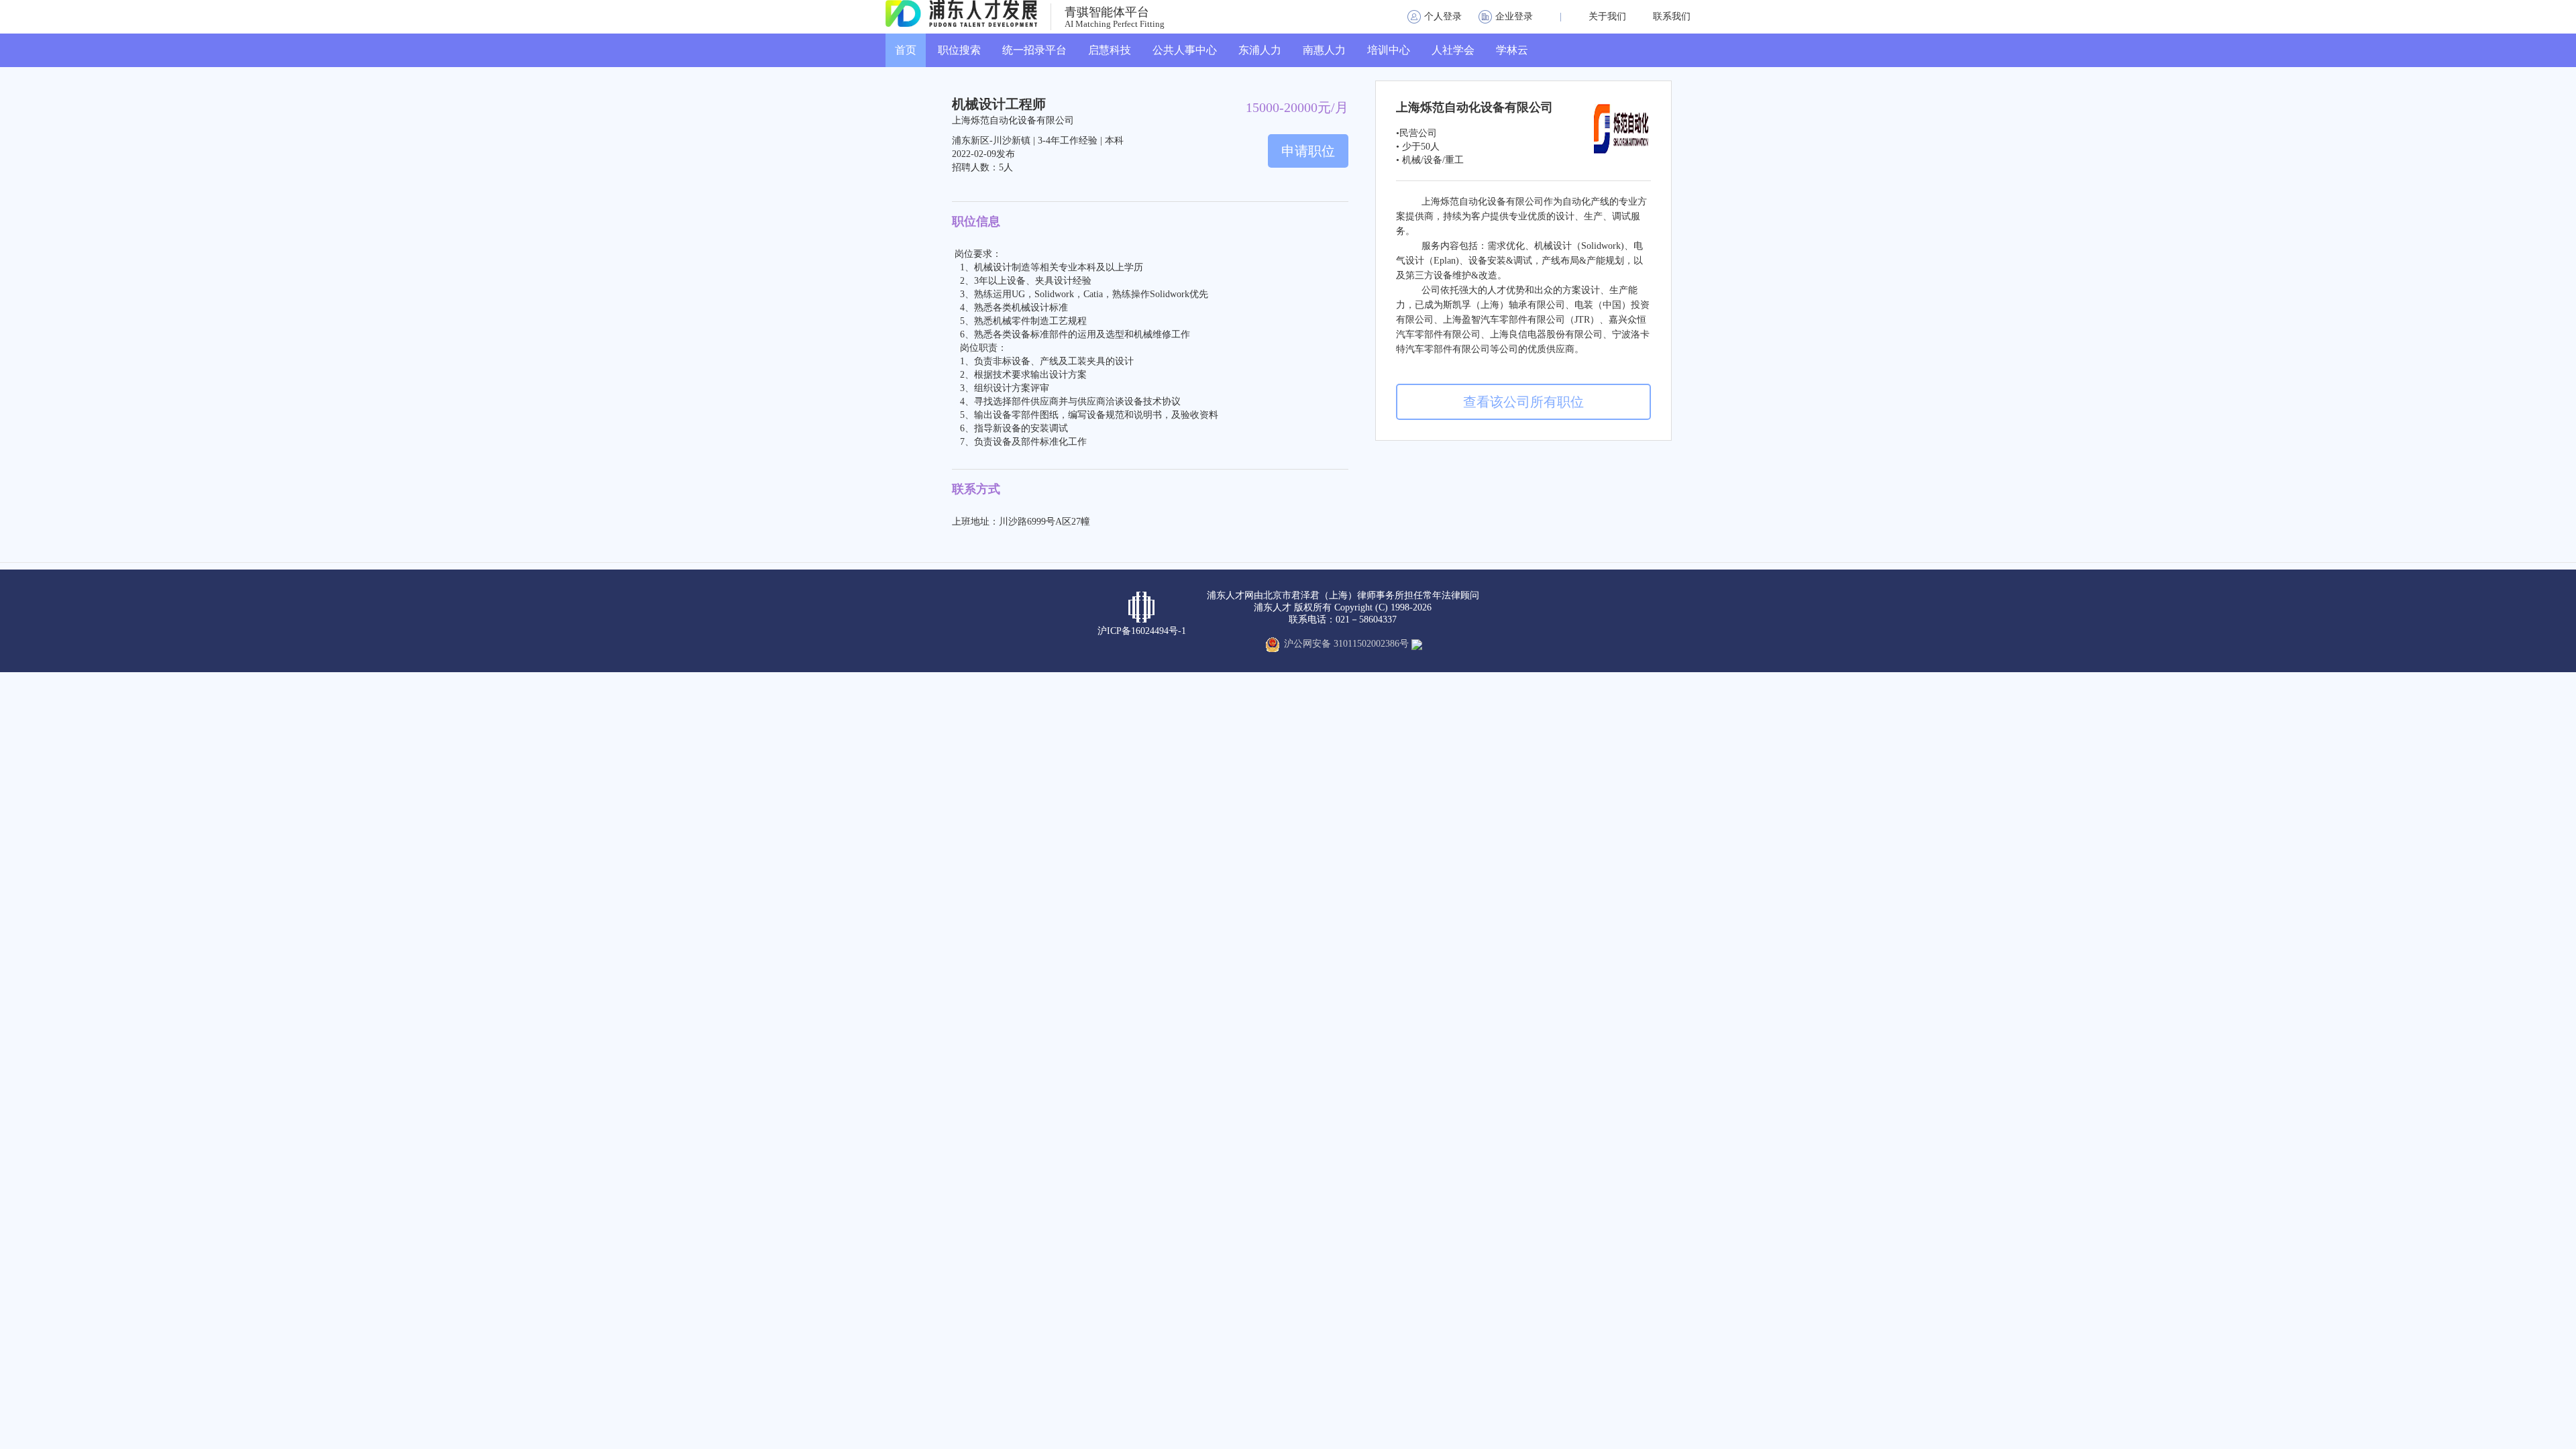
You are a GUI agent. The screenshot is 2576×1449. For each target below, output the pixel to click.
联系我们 (1672, 16)
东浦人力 (1260, 50)
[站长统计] (1417, 644)
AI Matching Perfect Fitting (1115, 24)
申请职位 (1308, 151)
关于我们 (1607, 16)
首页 (906, 50)
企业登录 (1514, 16)
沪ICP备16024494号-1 (1142, 631)
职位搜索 (959, 50)
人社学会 (1453, 50)
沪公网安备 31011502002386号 (1346, 644)
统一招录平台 (1034, 50)
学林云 (1512, 50)
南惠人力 (1324, 50)
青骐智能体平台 (1107, 12)
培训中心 (1389, 50)
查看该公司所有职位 (1523, 402)
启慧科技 (1110, 50)
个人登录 (1443, 16)
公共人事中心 (1185, 50)
